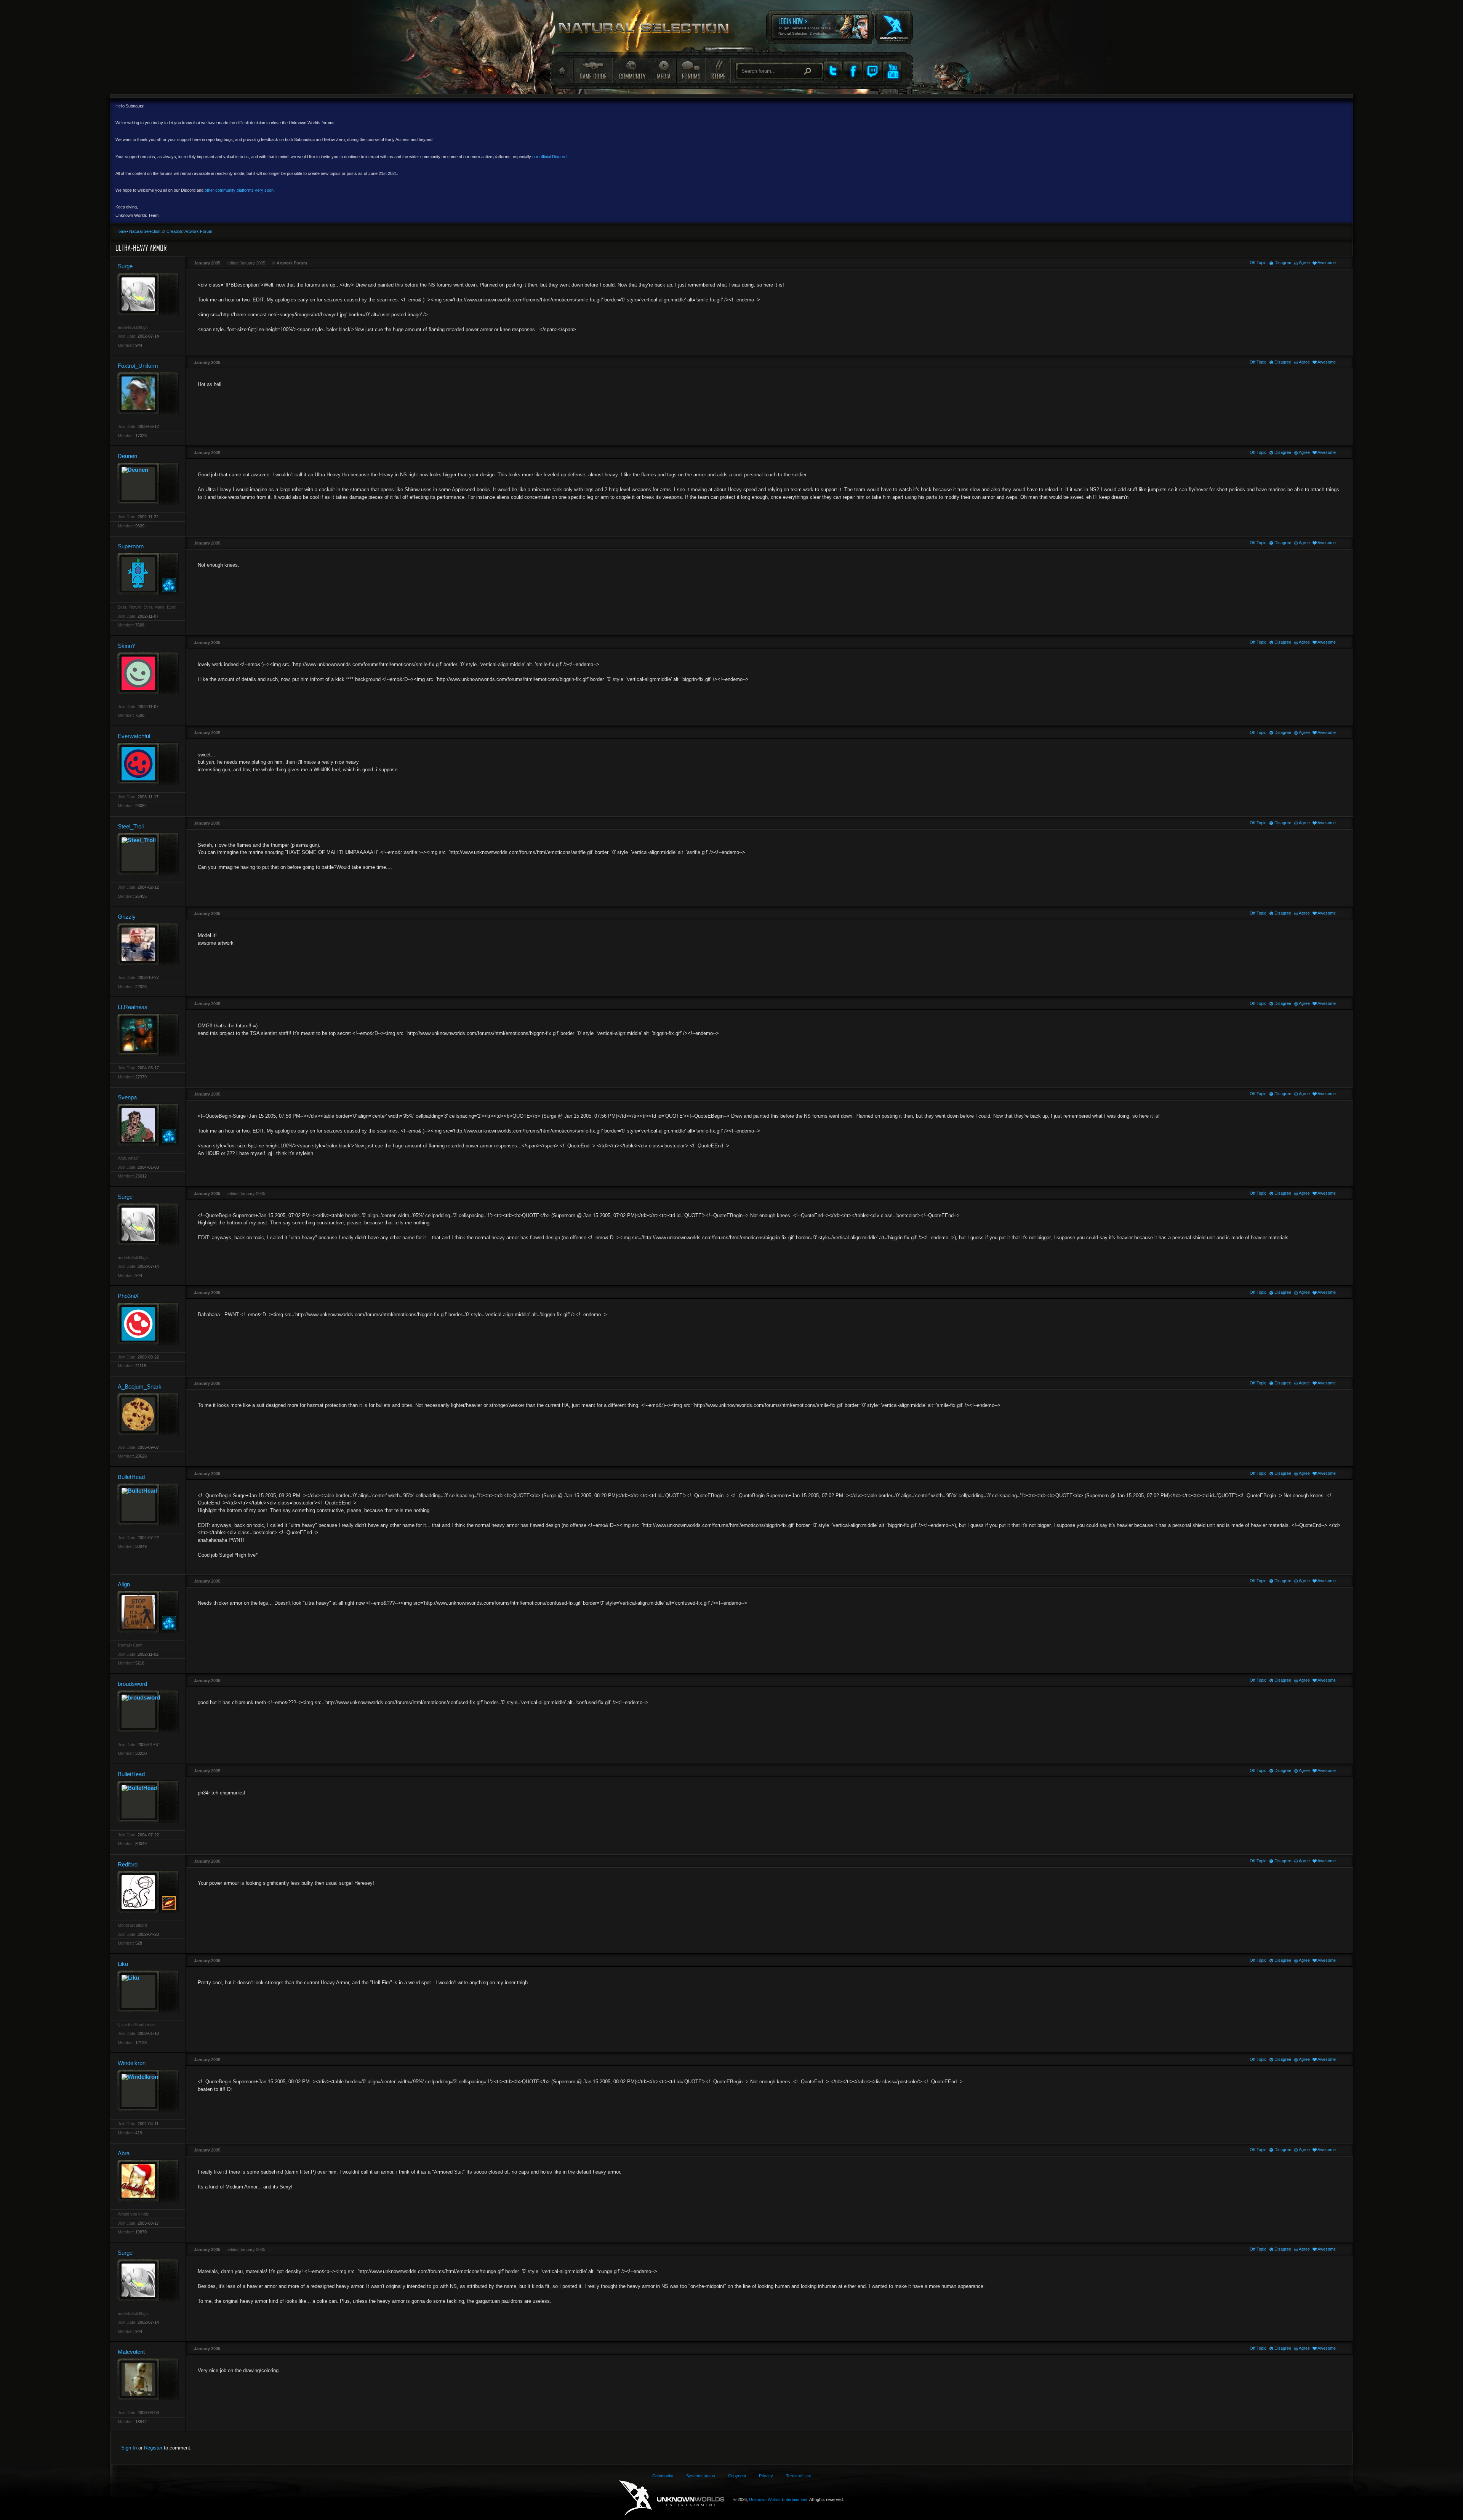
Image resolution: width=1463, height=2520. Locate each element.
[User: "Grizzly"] (148, 944)
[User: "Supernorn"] (148, 574)
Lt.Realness (133, 1007)
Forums (691, 70)
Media (664, 70)
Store (718, 70)
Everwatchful (134, 736)
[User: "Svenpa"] (148, 1125)
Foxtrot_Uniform (138, 366)
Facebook (853, 71)
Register (153, 2448)
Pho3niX (128, 1296)
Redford (128, 1864)
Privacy (766, 2476)
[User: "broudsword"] (148, 1711)
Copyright (737, 2476)
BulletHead (131, 1477)
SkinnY (127, 646)
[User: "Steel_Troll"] (148, 854)
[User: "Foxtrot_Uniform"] (148, 393)
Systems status (701, 2476)
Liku (123, 1964)
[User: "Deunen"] (148, 483)
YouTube (892, 71)
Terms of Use (799, 2476)
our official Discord (549, 157)
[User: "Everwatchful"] (148, 763)
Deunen (127, 456)
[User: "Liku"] (148, 1991)
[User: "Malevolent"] (148, 2379)
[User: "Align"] (148, 1612)
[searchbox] (780, 71)
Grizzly (127, 917)
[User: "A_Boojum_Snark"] (148, 1414)
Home (561, 71)
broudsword (132, 1684)
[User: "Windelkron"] (148, 2090)
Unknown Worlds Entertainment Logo (672, 2498)
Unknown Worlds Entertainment (893, 22)
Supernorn (131, 546)
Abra (124, 2153)
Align (124, 1584)
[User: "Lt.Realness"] (148, 1034)
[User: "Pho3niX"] (148, 1324)
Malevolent (131, 2352)
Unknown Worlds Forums (648, 31)
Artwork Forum (292, 263)
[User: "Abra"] (148, 2181)
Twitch (872, 71)
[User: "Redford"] (148, 1892)
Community (632, 70)
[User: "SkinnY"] (148, 673)
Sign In (129, 2448)
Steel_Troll (131, 826)
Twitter (833, 71)
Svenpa (127, 1097)
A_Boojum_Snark (140, 1387)
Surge (125, 266)
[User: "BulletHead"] (148, 1504)
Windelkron (132, 2063)
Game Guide (593, 70)
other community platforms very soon (239, 190)
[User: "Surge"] (148, 294)
